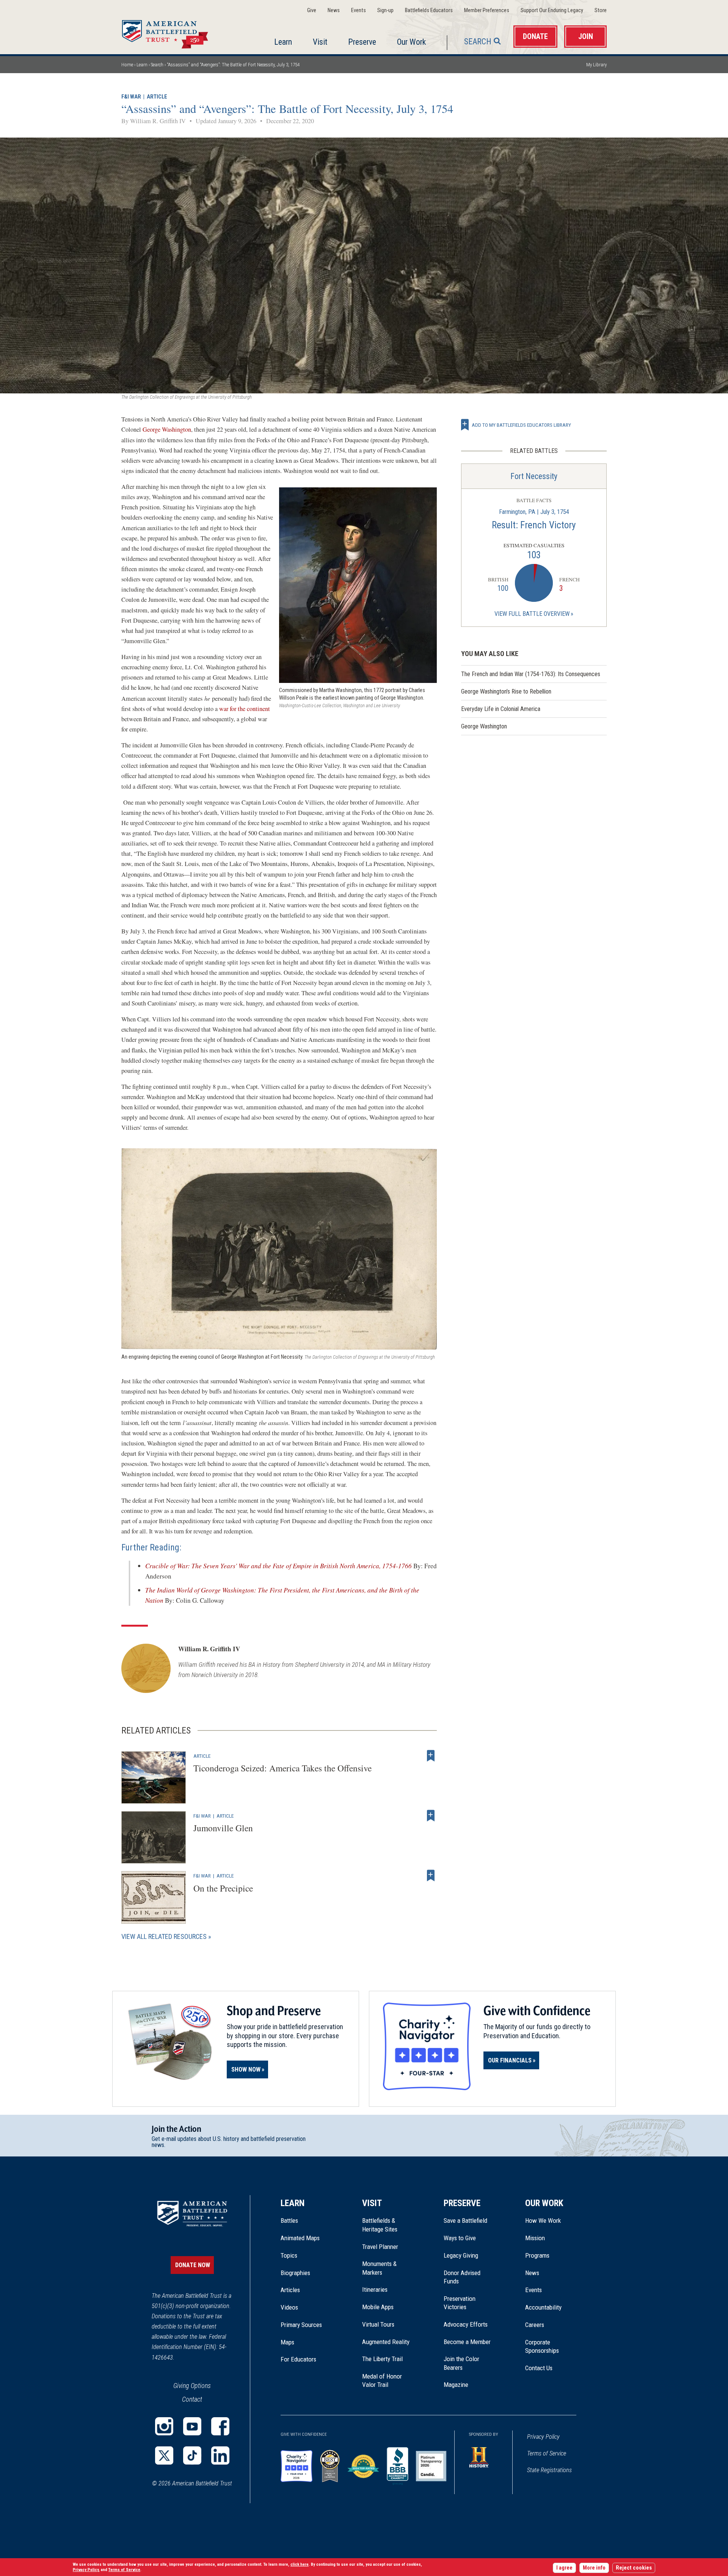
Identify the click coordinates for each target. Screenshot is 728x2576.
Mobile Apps (378, 2307)
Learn (283, 42)
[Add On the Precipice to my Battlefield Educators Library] (431, 1876)
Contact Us (539, 2368)
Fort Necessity (534, 476)
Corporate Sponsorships (542, 2346)
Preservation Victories (460, 2303)
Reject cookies (634, 2568)
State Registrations (549, 2470)
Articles (290, 2290)
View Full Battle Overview (532, 614)
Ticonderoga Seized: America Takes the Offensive (282, 1768)
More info (594, 2568)
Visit (320, 42)
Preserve (362, 42)
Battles (289, 2221)
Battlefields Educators (429, 10)
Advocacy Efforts (466, 2324)
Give (312, 10)
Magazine (456, 2385)
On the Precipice (223, 1888)
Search (478, 41)
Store (601, 10)
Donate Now (193, 2265)
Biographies (295, 2273)
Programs (537, 2255)
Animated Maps (300, 2238)
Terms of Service (547, 2453)
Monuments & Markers (379, 2268)
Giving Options (192, 2386)
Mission (535, 2238)
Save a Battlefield (465, 2221)
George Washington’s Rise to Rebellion (506, 691)
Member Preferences (487, 10)
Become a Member (467, 2342)
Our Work (411, 42)
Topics (289, 2255)
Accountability (543, 2307)
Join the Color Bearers (461, 2363)
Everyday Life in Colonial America (501, 709)
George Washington (167, 429)
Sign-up (385, 10)
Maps (287, 2342)
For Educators (298, 2359)
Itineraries (375, 2289)
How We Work (543, 2221)
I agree (564, 2568)
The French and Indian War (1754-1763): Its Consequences (531, 674)
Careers (535, 2325)
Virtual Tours (378, 2324)
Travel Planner (380, 2247)
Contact (192, 2399)
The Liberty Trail (388, 2359)
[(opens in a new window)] (164, 2426)
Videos (289, 2307)
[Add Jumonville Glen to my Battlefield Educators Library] (431, 1816)
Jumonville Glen (223, 1828)
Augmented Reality (386, 2342)
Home (174, 32)
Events (359, 10)
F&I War (131, 97)
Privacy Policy (543, 2437)
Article (157, 97)
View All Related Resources (164, 1936)
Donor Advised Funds (462, 2277)
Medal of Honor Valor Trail (386, 2381)
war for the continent (245, 709)
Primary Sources (301, 2325)
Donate (535, 37)
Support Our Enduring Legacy (552, 10)
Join (586, 37)
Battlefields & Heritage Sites (380, 2225)
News (334, 10)
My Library (596, 65)
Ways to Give (460, 2238)
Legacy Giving (469, 2255)
